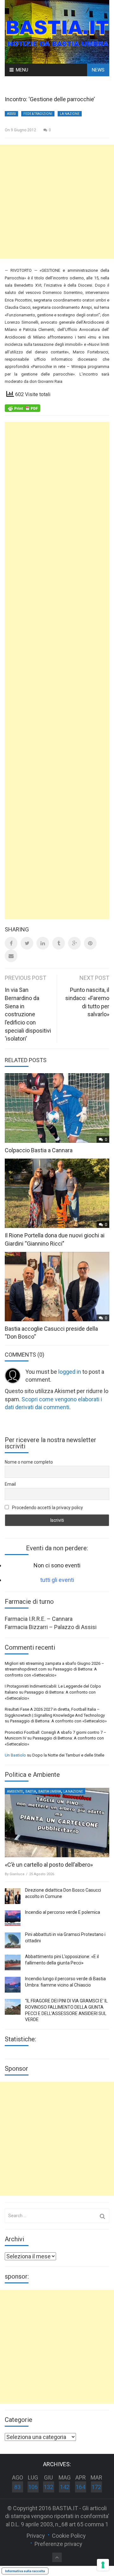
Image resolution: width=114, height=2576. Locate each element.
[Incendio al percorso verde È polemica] (13, 1918)
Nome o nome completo (29, 1462)
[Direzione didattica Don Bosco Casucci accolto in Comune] (13, 1896)
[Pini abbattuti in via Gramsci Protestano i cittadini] (13, 1940)
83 (17, 2487)
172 (96, 2487)
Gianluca (17, 1874)
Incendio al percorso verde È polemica (63, 1912)
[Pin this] (90, 943)
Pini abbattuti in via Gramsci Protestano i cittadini (65, 1938)
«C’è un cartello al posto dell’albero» (49, 1865)
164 (80, 2487)
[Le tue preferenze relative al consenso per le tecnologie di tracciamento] (103, 2565)
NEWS (98, 70)
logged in (70, 1372)
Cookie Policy (69, 2536)
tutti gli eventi (57, 1580)
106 (33, 2487)
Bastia (31, 1792)
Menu (22, 70)
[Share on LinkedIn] (43, 943)
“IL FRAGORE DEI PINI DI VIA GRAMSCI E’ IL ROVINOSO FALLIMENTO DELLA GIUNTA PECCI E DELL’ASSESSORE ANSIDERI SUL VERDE (66, 2010)
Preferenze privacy (58, 2544)
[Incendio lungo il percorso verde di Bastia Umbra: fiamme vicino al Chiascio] (13, 1985)
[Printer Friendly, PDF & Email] (22, 408)
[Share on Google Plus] (74, 943)
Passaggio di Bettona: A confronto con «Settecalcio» (58, 1721)
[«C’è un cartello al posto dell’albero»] (57, 1823)
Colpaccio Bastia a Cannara (39, 1150)
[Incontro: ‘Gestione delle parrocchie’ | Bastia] (57, 31)
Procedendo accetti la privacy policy (47, 1508)
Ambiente (15, 1792)
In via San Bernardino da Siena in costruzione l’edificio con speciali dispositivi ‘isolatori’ (28, 1014)
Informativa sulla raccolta (25, 2571)
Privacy (36, 2536)
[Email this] (11, 956)
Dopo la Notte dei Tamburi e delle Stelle (68, 1755)
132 (48, 2487)
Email (10, 1484)
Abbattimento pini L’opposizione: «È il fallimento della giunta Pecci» (62, 1960)
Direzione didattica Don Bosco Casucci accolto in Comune (63, 1893)
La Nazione (70, 114)
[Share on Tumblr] (59, 943)
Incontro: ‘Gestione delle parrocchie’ (50, 99)
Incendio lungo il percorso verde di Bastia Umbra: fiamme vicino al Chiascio (65, 1982)
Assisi (11, 114)
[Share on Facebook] (11, 943)
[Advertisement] (57, 202)
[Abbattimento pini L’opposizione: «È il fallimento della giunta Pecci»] (13, 1963)
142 (65, 2487)
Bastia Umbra (50, 1792)
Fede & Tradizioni (38, 114)
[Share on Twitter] (27, 943)
